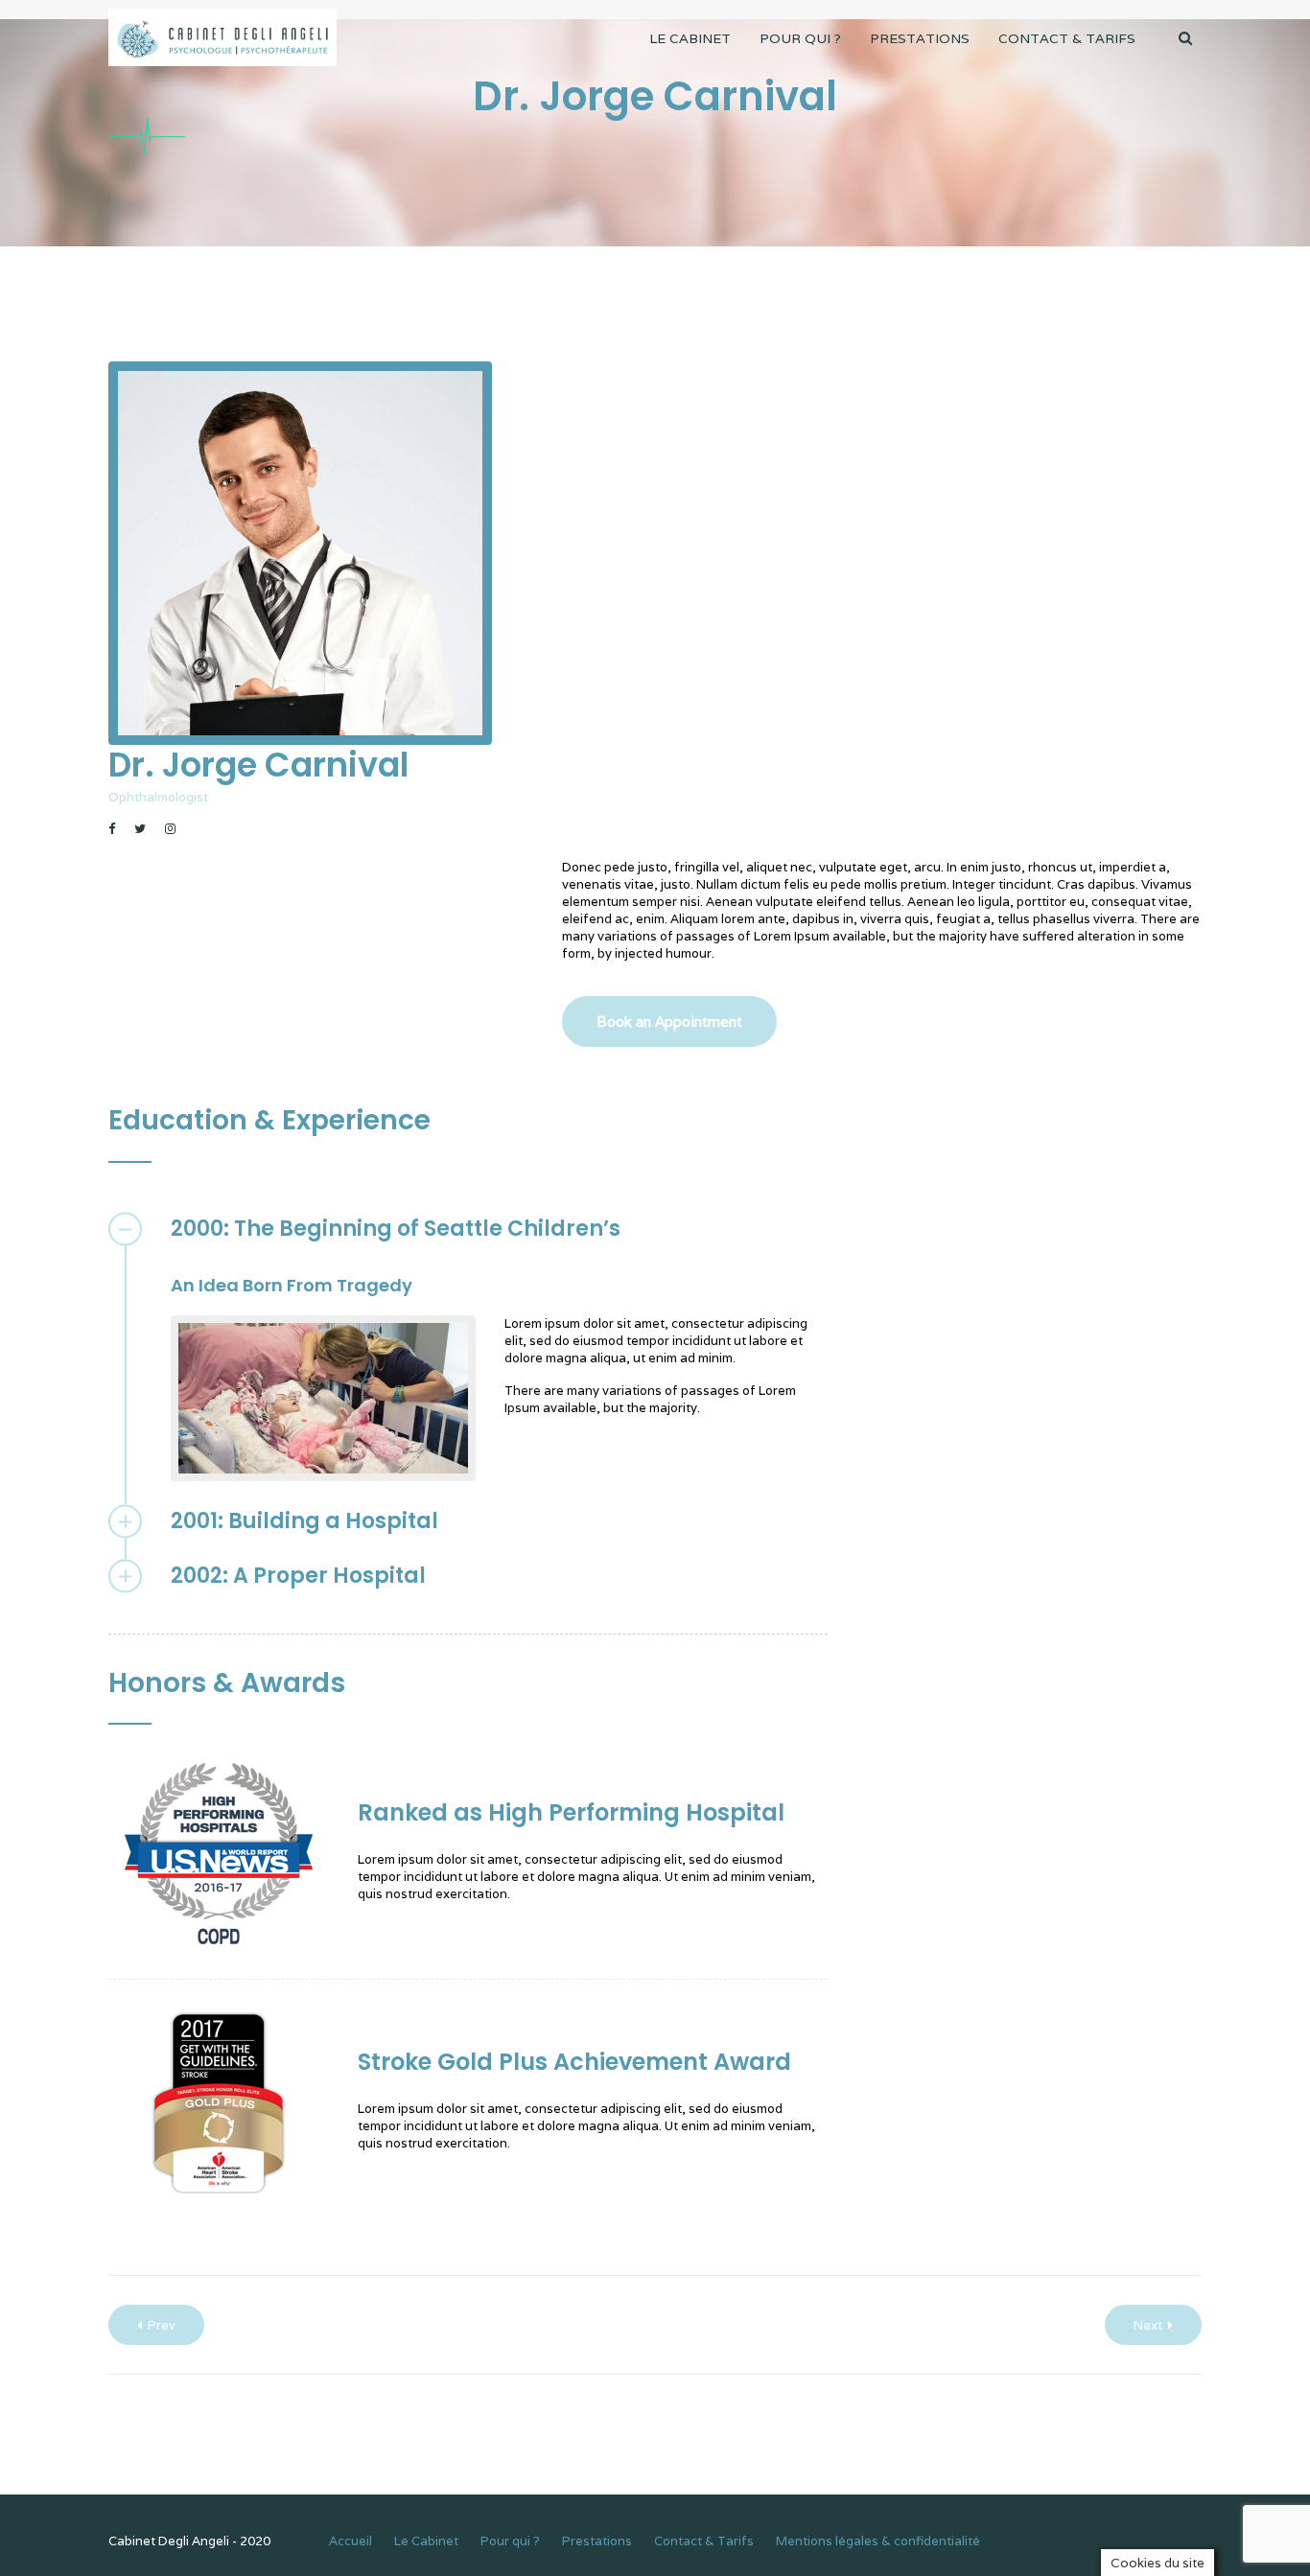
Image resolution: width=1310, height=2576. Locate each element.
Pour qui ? (800, 38)
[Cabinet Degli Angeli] (222, 38)
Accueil (351, 2541)
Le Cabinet (690, 38)
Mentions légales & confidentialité (878, 2541)
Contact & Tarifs (1067, 38)
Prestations (920, 38)
